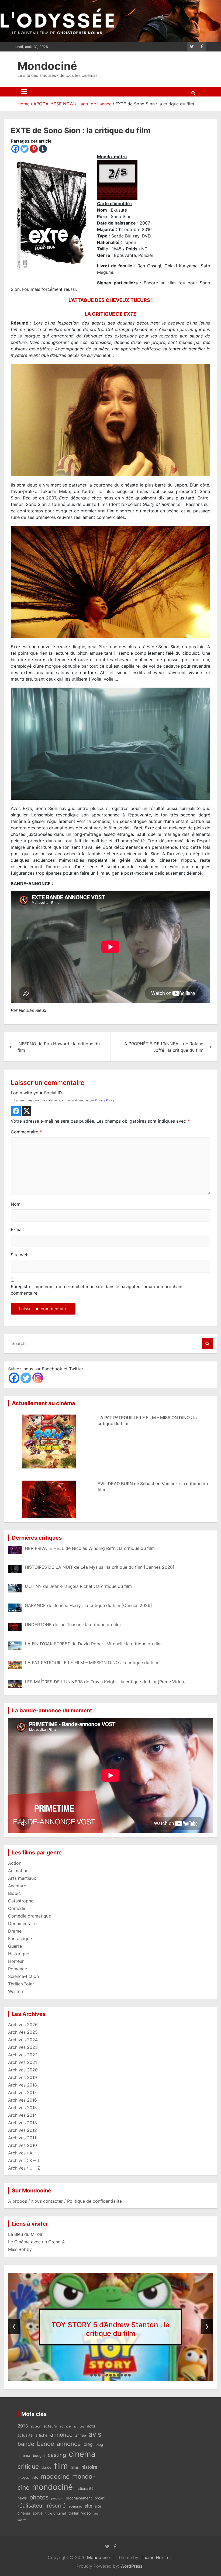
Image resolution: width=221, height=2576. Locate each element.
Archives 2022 (23, 2055)
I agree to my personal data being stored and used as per (64, 1100)
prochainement (79, 2498)
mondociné (52, 2487)
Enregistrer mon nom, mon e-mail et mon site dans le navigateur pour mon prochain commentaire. (96, 1290)
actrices (79, 2427)
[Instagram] (38, 1378)
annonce (61, 2435)
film (61, 2466)
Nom (16, 1204)
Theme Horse (154, 2557)
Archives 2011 (22, 2138)
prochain (57, 2499)
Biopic (14, 1893)
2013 (23, 2426)
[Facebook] (15, 149)
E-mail (17, 1229)
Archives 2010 (23, 2145)
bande (26, 2444)
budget (39, 2456)
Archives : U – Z (24, 2168)
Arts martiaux (22, 1878)
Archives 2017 (22, 2092)
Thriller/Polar (21, 1984)
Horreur (16, 1961)
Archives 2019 (23, 2077)
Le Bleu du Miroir (25, 2234)
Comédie (17, 1908)
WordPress (131, 2566)
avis (95, 2434)
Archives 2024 (23, 2040)
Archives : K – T (24, 2160)
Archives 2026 (23, 2025)
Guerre (15, 1946)
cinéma (82, 2454)
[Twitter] (25, 149)
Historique (19, 1954)
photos (39, 2497)
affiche (41, 2435)
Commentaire (26, 1132)
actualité (25, 2435)
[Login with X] (27, 1111)
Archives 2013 (23, 2123)
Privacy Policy (105, 1100)
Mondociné (47, 66)
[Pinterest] (34, 149)
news (22, 2498)
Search (208, 1344)
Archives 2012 (23, 2130)
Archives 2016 (23, 2100)
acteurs (50, 2426)
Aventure (17, 1886)
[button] (92, 2375)
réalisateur (31, 2506)
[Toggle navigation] (24, 92)
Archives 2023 (23, 2047)
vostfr (22, 2520)
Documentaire (22, 1923)
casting (57, 2455)
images (23, 2477)
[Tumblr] (43, 149)
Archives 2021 (23, 2062)
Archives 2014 (23, 2115)
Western (16, 1991)
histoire (89, 2467)
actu (91, 2426)
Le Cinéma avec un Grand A (37, 2242)
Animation (18, 1871)
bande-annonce (59, 2444)
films (75, 2467)
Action (15, 1863)
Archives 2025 (23, 2032)
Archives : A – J (24, 2153)
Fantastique (20, 1939)
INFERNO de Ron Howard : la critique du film (59, 1047)
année (81, 2435)
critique (28, 2466)
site (88, 2506)
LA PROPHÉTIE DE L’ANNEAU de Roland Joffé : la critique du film (163, 1047)
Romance (18, 1969)
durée (46, 2467)
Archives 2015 (23, 2108)
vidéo (86, 2513)
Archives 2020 (23, 2070)
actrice (65, 2426)
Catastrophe (21, 1901)
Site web (20, 1255)
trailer (73, 2513)
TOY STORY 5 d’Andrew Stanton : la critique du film (110, 2329)
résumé (56, 2506)
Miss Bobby (20, 2249)
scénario (75, 2506)
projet (100, 2498)
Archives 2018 (23, 2085)
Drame (15, 1931)
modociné (55, 2476)
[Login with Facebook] (16, 1111)
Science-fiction (23, 1976)
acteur (36, 2426)
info (35, 2477)
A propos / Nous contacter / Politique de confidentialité (65, 2201)
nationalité (84, 2488)
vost (96, 2514)
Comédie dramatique (30, 1916)
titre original (56, 2513)
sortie (38, 2513)
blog (88, 2444)
